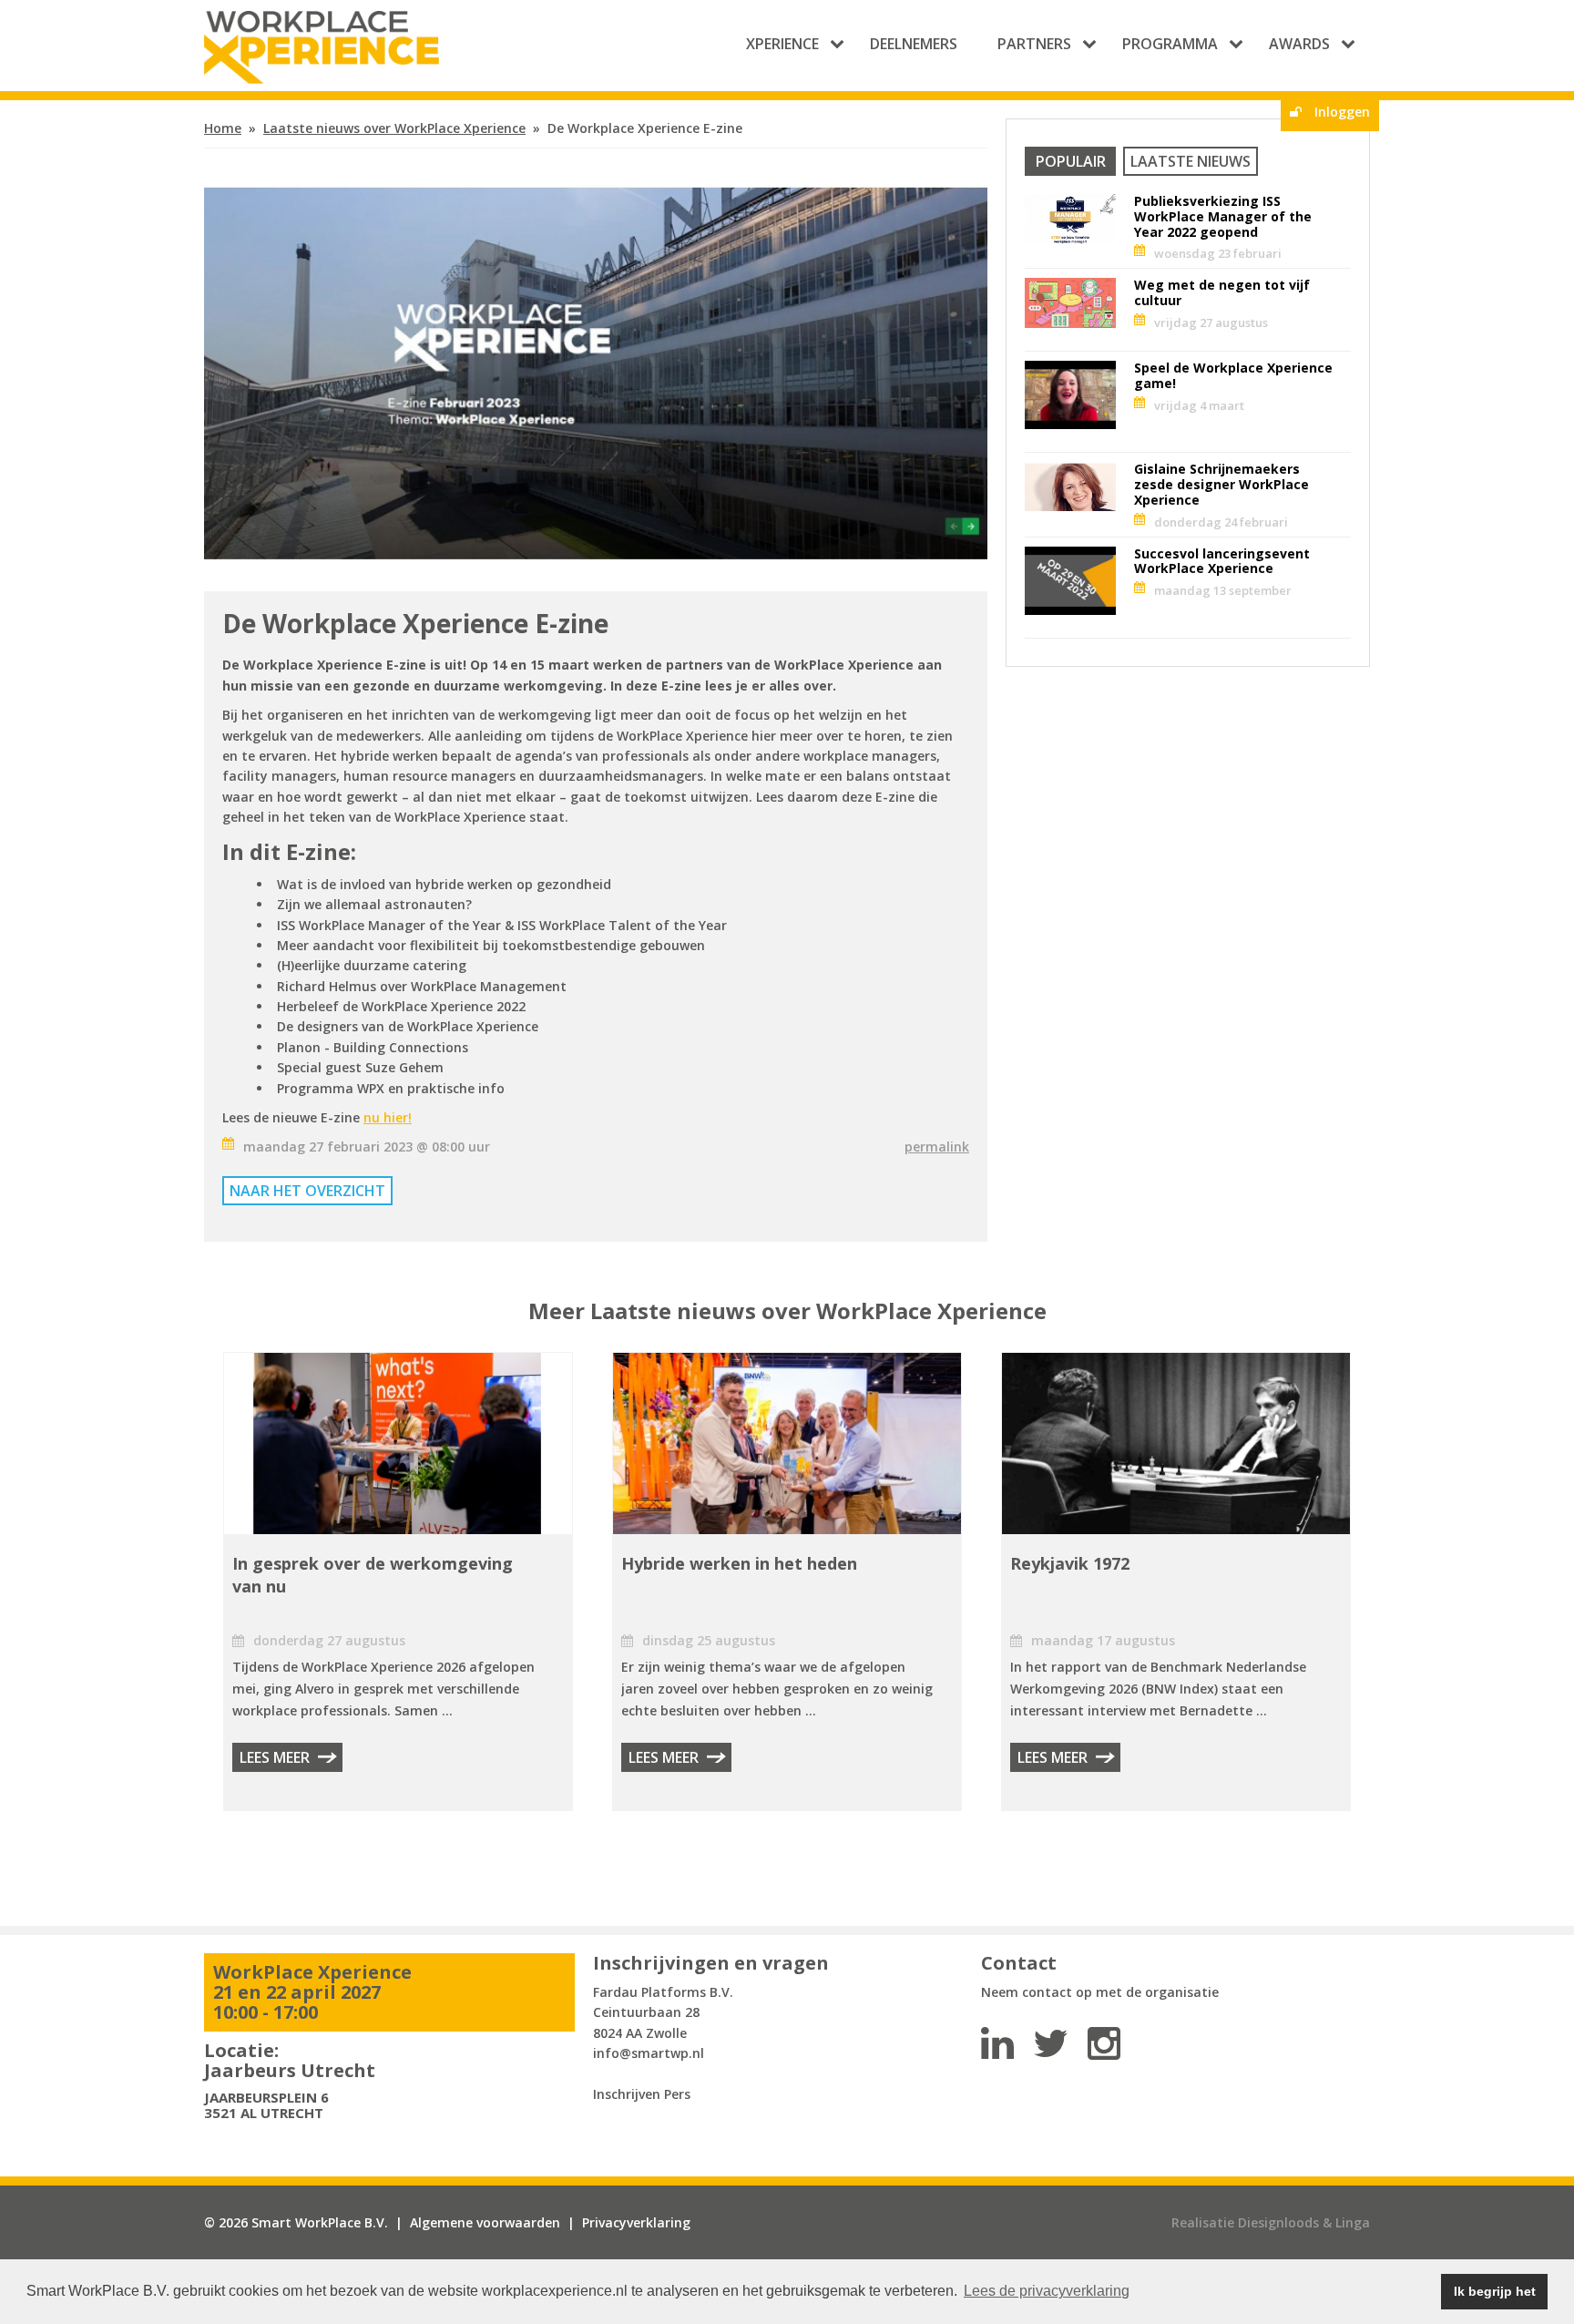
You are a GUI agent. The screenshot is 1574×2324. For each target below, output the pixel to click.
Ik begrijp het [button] (1495, 2291)
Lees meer (275, 1757)
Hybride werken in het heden (739, 1563)
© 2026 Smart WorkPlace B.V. (296, 2222)
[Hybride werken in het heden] (787, 1449)
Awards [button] (1299, 44)
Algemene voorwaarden (485, 2222)
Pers (677, 2094)
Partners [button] (1034, 44)
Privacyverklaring (636, 2222)
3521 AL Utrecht (264, 2113)
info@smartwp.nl (649, 2053)
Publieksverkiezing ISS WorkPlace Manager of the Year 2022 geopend (1223, 216)
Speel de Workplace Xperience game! (1233, 375)
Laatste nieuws (1191, 161)
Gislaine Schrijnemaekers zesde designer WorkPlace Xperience (1221, 484)
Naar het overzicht (307, 1191)
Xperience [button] (782, 44)
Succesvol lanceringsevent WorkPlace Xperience (1222, 561)
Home (223, 128)
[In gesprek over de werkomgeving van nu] (398, 1449)
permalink (937, 1147)
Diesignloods (1278, 2222)
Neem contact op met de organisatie (1100, 1992)
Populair (1071, 161)
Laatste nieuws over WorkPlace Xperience (394, 128)
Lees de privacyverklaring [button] (1047, 2291)
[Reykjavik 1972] (1176, 1449)
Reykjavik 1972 (1070, 1563)
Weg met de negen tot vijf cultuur (1222, 292)
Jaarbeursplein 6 (266, 2097)
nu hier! (388, 1117)
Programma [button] (1170, 44)
